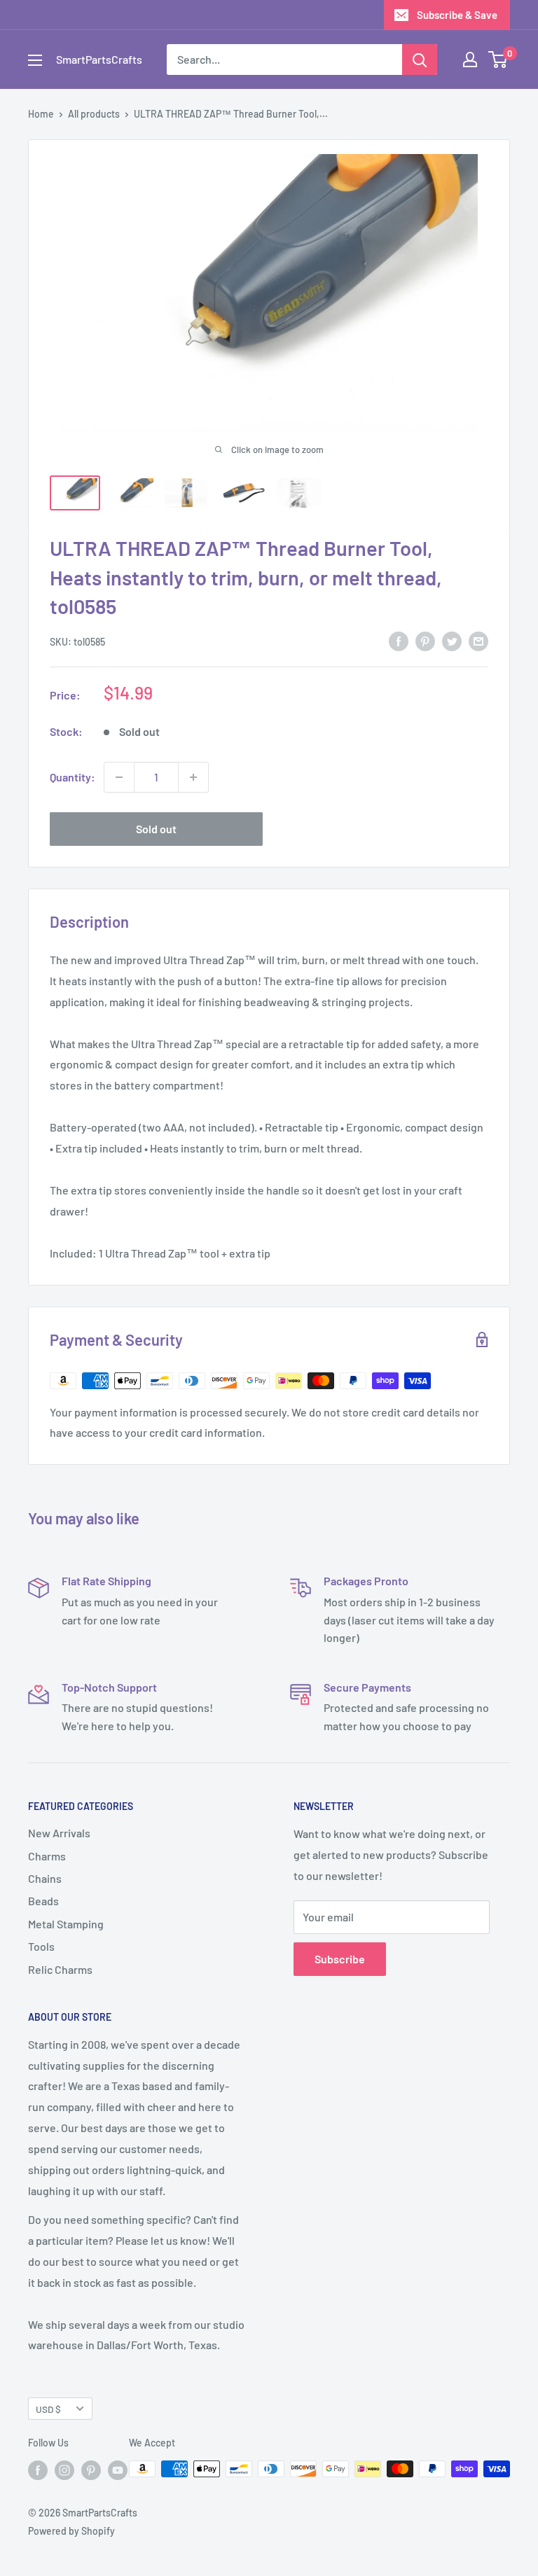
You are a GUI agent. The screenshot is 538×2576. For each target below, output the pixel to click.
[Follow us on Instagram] (64, 2470)
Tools (41, 1946)
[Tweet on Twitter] (452, 640)
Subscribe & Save (457, 15)
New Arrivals (59, 1833)
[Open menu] (35, 60)
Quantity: (73, 777)
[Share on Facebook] (399, 640)
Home (41, 114)
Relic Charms (60, 1969)
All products (94, 114)
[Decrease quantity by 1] (119, 777)
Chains (45, 1878)
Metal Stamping (66, 1924)
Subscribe (340, 1959)
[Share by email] (478, 640)
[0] (498, 60)
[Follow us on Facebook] (38, 2470)
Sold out (156, 829)
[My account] (470, 60)
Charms (47, 1856)
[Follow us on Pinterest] (91, 2470)
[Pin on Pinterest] (425, 640)
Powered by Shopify (71, 2531)
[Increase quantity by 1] (193, 777)
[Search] (420, 60)
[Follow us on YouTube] (118, 2470)
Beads (43, 1901)
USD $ (48, 2409)
